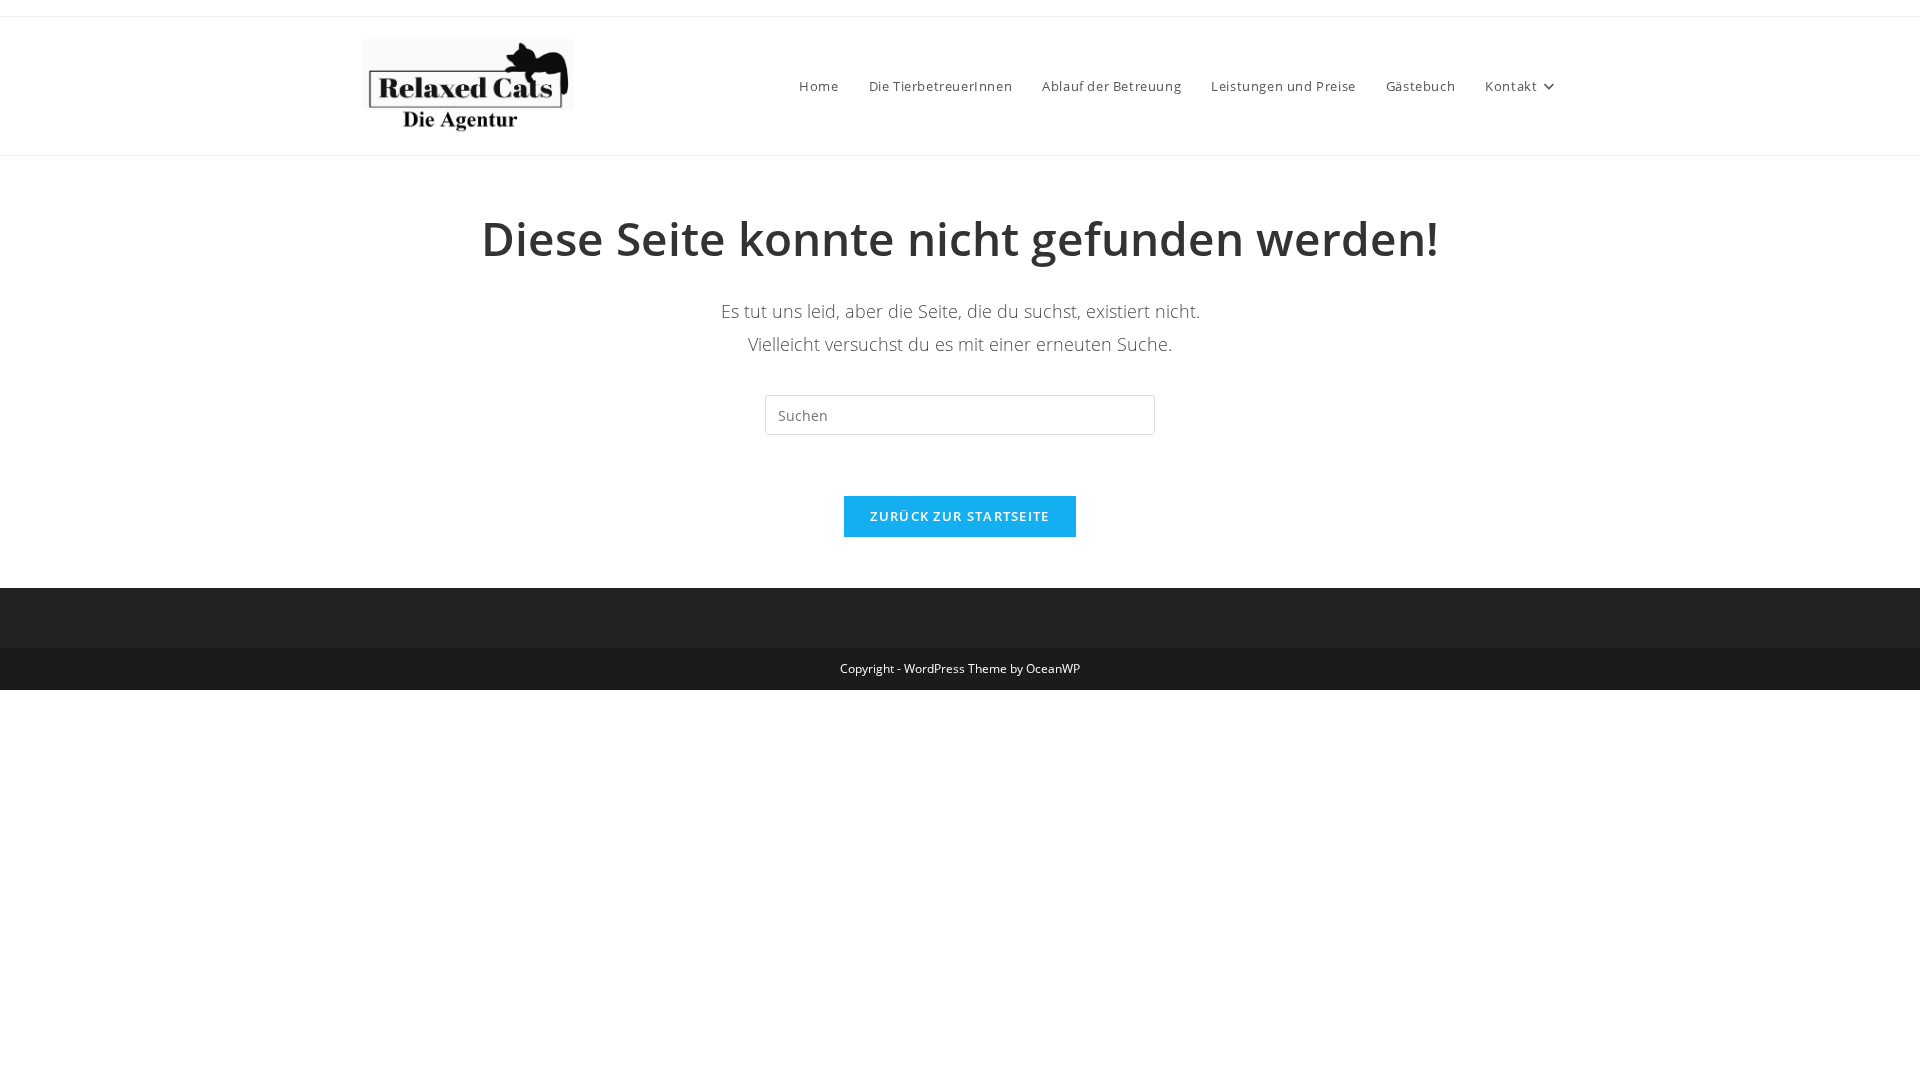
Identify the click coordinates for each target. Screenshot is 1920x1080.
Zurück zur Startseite (959, 516)
